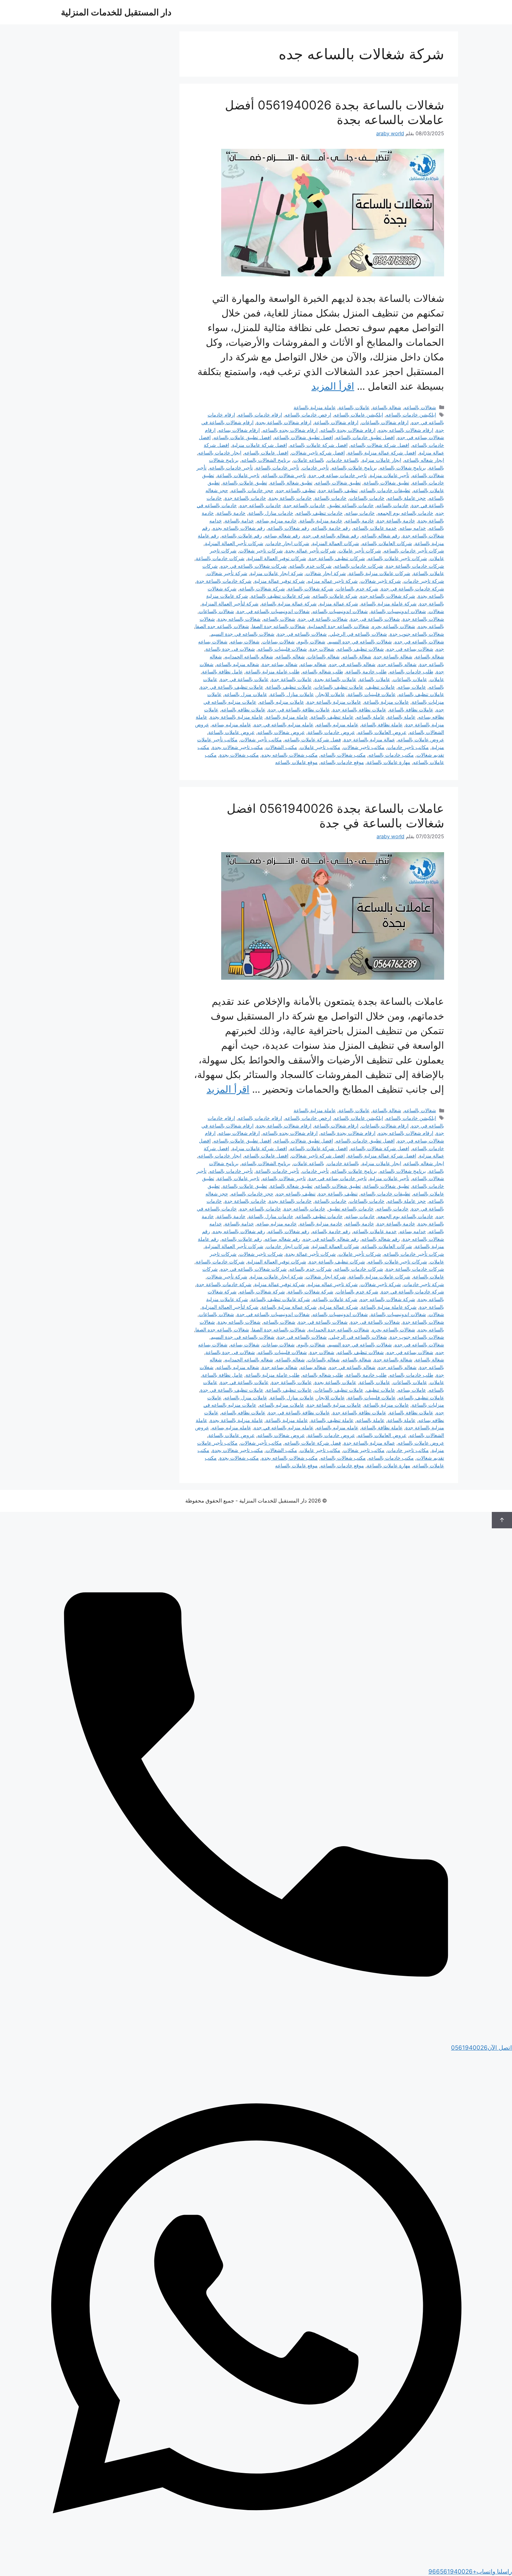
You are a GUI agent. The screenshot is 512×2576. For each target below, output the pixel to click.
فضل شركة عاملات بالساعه (313, 739)
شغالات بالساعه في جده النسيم (360, 641)
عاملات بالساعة (354, 407)
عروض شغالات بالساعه (281, 732)
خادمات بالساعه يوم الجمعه (405, 513)
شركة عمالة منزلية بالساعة (289, 603)
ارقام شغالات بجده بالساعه (290, 430)
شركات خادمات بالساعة (220, 558)
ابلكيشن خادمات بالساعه (411, 415)
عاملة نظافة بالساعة (382, 724)
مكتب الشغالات (281, 747)
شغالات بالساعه (420, 407)
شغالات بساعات (278, 641)
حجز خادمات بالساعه (252, 490)
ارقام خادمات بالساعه (260, 415)
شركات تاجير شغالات (261, 551)
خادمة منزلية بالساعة (321, 521)
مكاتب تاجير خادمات (408, 747)
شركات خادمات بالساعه (359, 566)
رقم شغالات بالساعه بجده (239, 528)
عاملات (437, 679)
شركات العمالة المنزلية (336, 543)
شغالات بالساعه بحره (394, 626)
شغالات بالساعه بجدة (239, 619)
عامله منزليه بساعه (231, 724)
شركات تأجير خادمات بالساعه (414, 551)
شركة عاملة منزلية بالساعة (389, 603)
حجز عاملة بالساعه (407, 498)
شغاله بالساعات (324, 656)
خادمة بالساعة (231, 513)
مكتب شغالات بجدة (239, 755)
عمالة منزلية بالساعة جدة (369, 739)
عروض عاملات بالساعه (421, 739)
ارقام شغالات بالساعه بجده (406, 430)
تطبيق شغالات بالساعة (386, 483)
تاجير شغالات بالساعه (284, 475)
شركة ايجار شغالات (326, 573)
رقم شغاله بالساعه (381, 536)
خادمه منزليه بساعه (277, 521)
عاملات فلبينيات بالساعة (372, 694)
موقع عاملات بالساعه (296, 762)
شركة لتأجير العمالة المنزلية (230, 603)
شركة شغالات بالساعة (311, 588)
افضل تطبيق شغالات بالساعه (304, 437)
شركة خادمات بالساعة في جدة (413, 588)
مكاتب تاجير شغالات (364, 747)
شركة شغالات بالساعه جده (388, 596)
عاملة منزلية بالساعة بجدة (236, 717)
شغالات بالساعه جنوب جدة (417, 634)
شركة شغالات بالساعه (262, 588)
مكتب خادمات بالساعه (391, 755)
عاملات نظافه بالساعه (243, 709)
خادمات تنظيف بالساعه (319, 513)
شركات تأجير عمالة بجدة (311, 551)
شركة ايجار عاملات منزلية (277, 573)
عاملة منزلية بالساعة (315, 407)
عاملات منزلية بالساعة (386, 702)
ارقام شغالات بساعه (239, 430)
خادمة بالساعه (360, 521)
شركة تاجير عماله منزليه (333, 581)
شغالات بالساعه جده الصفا (222, 626)
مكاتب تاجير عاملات (320, 747)
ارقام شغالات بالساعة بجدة (284, 422)
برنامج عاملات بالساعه (354, 468)
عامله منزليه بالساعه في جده (284, 724)
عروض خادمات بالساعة (331, 732)
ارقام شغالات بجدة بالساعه (348, 430)
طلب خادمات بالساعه (411, 671)
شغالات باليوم (311, 641)
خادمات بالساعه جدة (305, 505)
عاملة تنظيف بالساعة (332, 717)
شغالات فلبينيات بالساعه (282, 649)
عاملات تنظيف (381, 687)
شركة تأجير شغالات (227, 573)
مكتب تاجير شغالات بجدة (238, 747)
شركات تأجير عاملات (360, 551)
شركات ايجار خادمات (288, 543)
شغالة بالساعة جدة (393, 656)
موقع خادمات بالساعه (342, 762)
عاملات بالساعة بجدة (335, 679)
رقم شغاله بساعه (282, 536)
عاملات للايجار (331, 694)
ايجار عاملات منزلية (382, 460)
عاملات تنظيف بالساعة (289, 687)
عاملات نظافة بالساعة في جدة (299, 709)
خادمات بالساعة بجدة (290, 498)
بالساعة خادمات (343, 460)
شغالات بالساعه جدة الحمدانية (339, 626)
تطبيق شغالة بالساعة (291, 483)
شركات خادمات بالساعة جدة (415, 566)
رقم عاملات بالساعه (242, 536)
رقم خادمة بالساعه (331, 528)
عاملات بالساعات (410, 679)
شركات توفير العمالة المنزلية (277, 558)
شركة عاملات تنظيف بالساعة (280, 596)
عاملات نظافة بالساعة (411, 709)
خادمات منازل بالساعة (271, 513)
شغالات (436, 611)
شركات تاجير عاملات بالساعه (397, 558)
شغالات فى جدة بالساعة (230, 649)
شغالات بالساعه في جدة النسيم (243, 634)
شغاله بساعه (313, 664)
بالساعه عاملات (309, 460)
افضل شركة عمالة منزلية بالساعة (382, 453)
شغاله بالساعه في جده (352, 664)
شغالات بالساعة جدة (423, 619)
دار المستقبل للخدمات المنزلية (116, 12)
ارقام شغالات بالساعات (385, 422)
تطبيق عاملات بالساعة (245, 483)
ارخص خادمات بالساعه (308, 415)
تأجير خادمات (315, 468)
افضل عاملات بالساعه (266, 453)
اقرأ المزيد (333, 386)
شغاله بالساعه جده (397, 664)
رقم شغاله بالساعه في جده (331, 536)
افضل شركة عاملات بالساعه (319, 445)
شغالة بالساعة (387, 407)
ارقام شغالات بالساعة (336, 422)
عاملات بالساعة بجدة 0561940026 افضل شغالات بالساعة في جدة (335, 816)
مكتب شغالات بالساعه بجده (290, 755)
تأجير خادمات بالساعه (231, 468)
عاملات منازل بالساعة (292, 694)
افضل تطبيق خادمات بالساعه (365, 437)
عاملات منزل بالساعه (246, 694)
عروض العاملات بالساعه (382, 732)
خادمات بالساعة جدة (245, 498)
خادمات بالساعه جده (260, 505)
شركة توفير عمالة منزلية (280, 581)
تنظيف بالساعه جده (296, 490)
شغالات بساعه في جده (410, 649)
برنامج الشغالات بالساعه (266, 460)
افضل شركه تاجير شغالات (318, 453)
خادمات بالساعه (393, 505)
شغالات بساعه (245, 641)
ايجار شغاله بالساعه (424, 460)
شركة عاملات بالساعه (335, 596)
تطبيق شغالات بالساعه (338, 483)
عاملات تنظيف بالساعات (339, 687)
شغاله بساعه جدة (280, 664)
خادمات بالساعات (367, 498)
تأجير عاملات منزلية (389, 475)
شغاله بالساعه (290, 656)
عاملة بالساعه (370, 717)
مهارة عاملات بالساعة (389, 762)
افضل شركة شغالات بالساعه (380, 445)
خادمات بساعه (360, 513)
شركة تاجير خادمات (424, 581)
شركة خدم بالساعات (357, 588)
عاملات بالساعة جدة (292, 679)
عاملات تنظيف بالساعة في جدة (232, 687)
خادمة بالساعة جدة (396, 521)
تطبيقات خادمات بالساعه (385, 490)
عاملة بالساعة (401, 717)
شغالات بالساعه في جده (419, 641)
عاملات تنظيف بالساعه (421, 694)
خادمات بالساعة (331, 498)
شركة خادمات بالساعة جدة (224, 581)
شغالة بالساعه (357, 656)
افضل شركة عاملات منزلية (259, 445)
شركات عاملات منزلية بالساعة (379, 573)
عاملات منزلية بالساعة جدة (334, 702)
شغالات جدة (322, 649)
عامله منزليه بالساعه (337, 724)
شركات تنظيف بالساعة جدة (337, 558)
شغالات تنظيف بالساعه (360, 649)
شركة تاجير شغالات (381, 581)
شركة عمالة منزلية (339, 603)
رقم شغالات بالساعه (289, 528)
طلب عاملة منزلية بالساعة (273, 671)
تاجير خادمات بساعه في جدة (338, 475)
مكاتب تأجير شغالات (261, 739)
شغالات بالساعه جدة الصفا (279, 626)
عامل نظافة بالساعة (222, 671)
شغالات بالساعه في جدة (302, 634)
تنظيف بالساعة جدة (338, 490)
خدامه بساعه (413, 528)
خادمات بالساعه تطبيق (351, 505)
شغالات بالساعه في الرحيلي (358, 634)
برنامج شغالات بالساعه (403, 468)
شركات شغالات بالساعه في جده (254, 566)
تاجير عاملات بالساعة (238, 475)
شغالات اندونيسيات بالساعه (340, 611)
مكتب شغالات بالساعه (343, 755)
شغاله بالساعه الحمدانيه (249, 656)
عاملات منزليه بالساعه (282, 702)
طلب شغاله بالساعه (323, 671)
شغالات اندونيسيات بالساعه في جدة (273, 611)
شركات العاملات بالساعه (387, 543)
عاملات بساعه (412, 687)
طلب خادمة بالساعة (366, 671)
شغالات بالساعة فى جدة (375, 619)
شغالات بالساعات (216, 611)
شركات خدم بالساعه (311, 566)
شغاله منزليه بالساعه (238, 664)
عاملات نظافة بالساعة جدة (359, 709)
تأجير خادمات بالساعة (277, 468)
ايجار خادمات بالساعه (220, 453)
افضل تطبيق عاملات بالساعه (242, 437)
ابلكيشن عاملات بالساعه (359, 415)
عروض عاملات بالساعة (231, 732)
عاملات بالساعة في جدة (244, 679)
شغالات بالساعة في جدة (323, 619)
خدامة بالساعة (239, 521)
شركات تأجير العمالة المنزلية (234, 543)
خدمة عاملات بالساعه (375, 528)
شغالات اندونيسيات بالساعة (398, 611)
